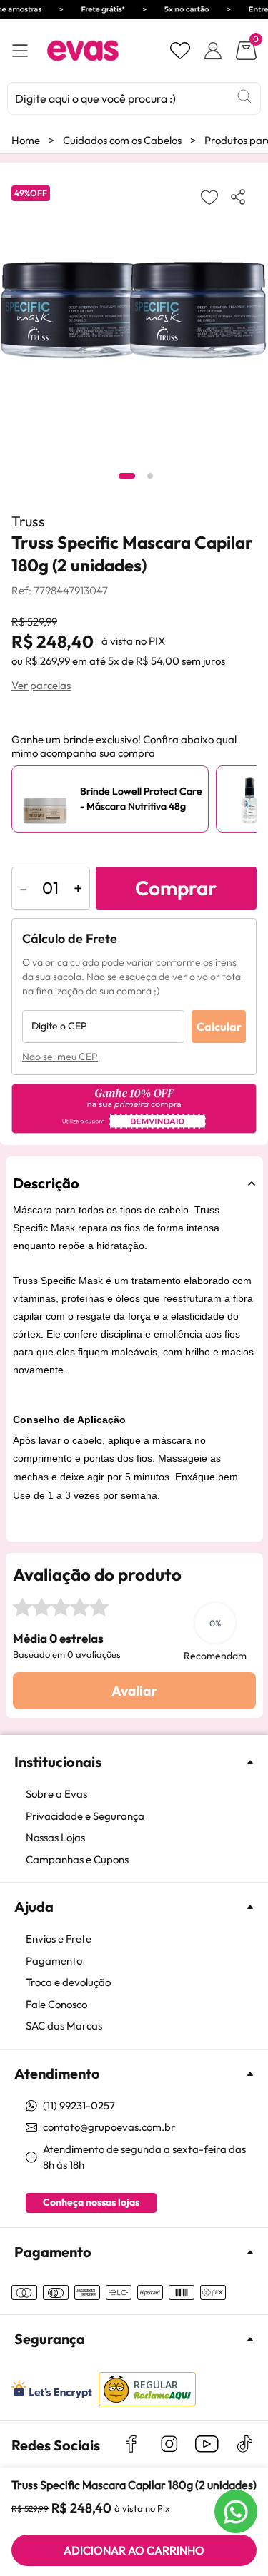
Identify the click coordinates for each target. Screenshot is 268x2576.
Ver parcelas (41, 685)
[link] (141, 1794)
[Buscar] (244, 96)
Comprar (176, 888)
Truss (28, 521)
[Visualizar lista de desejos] (180, 51)
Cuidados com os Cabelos (122, 140)
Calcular (219, 1027)
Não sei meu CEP (60, 1057)
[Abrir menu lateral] (20, 51)
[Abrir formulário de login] (213, 51)
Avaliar (134, 1691)
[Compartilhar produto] (241, 197)
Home (26, 140)
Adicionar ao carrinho (134, 2550)
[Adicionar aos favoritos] (209, 197)
